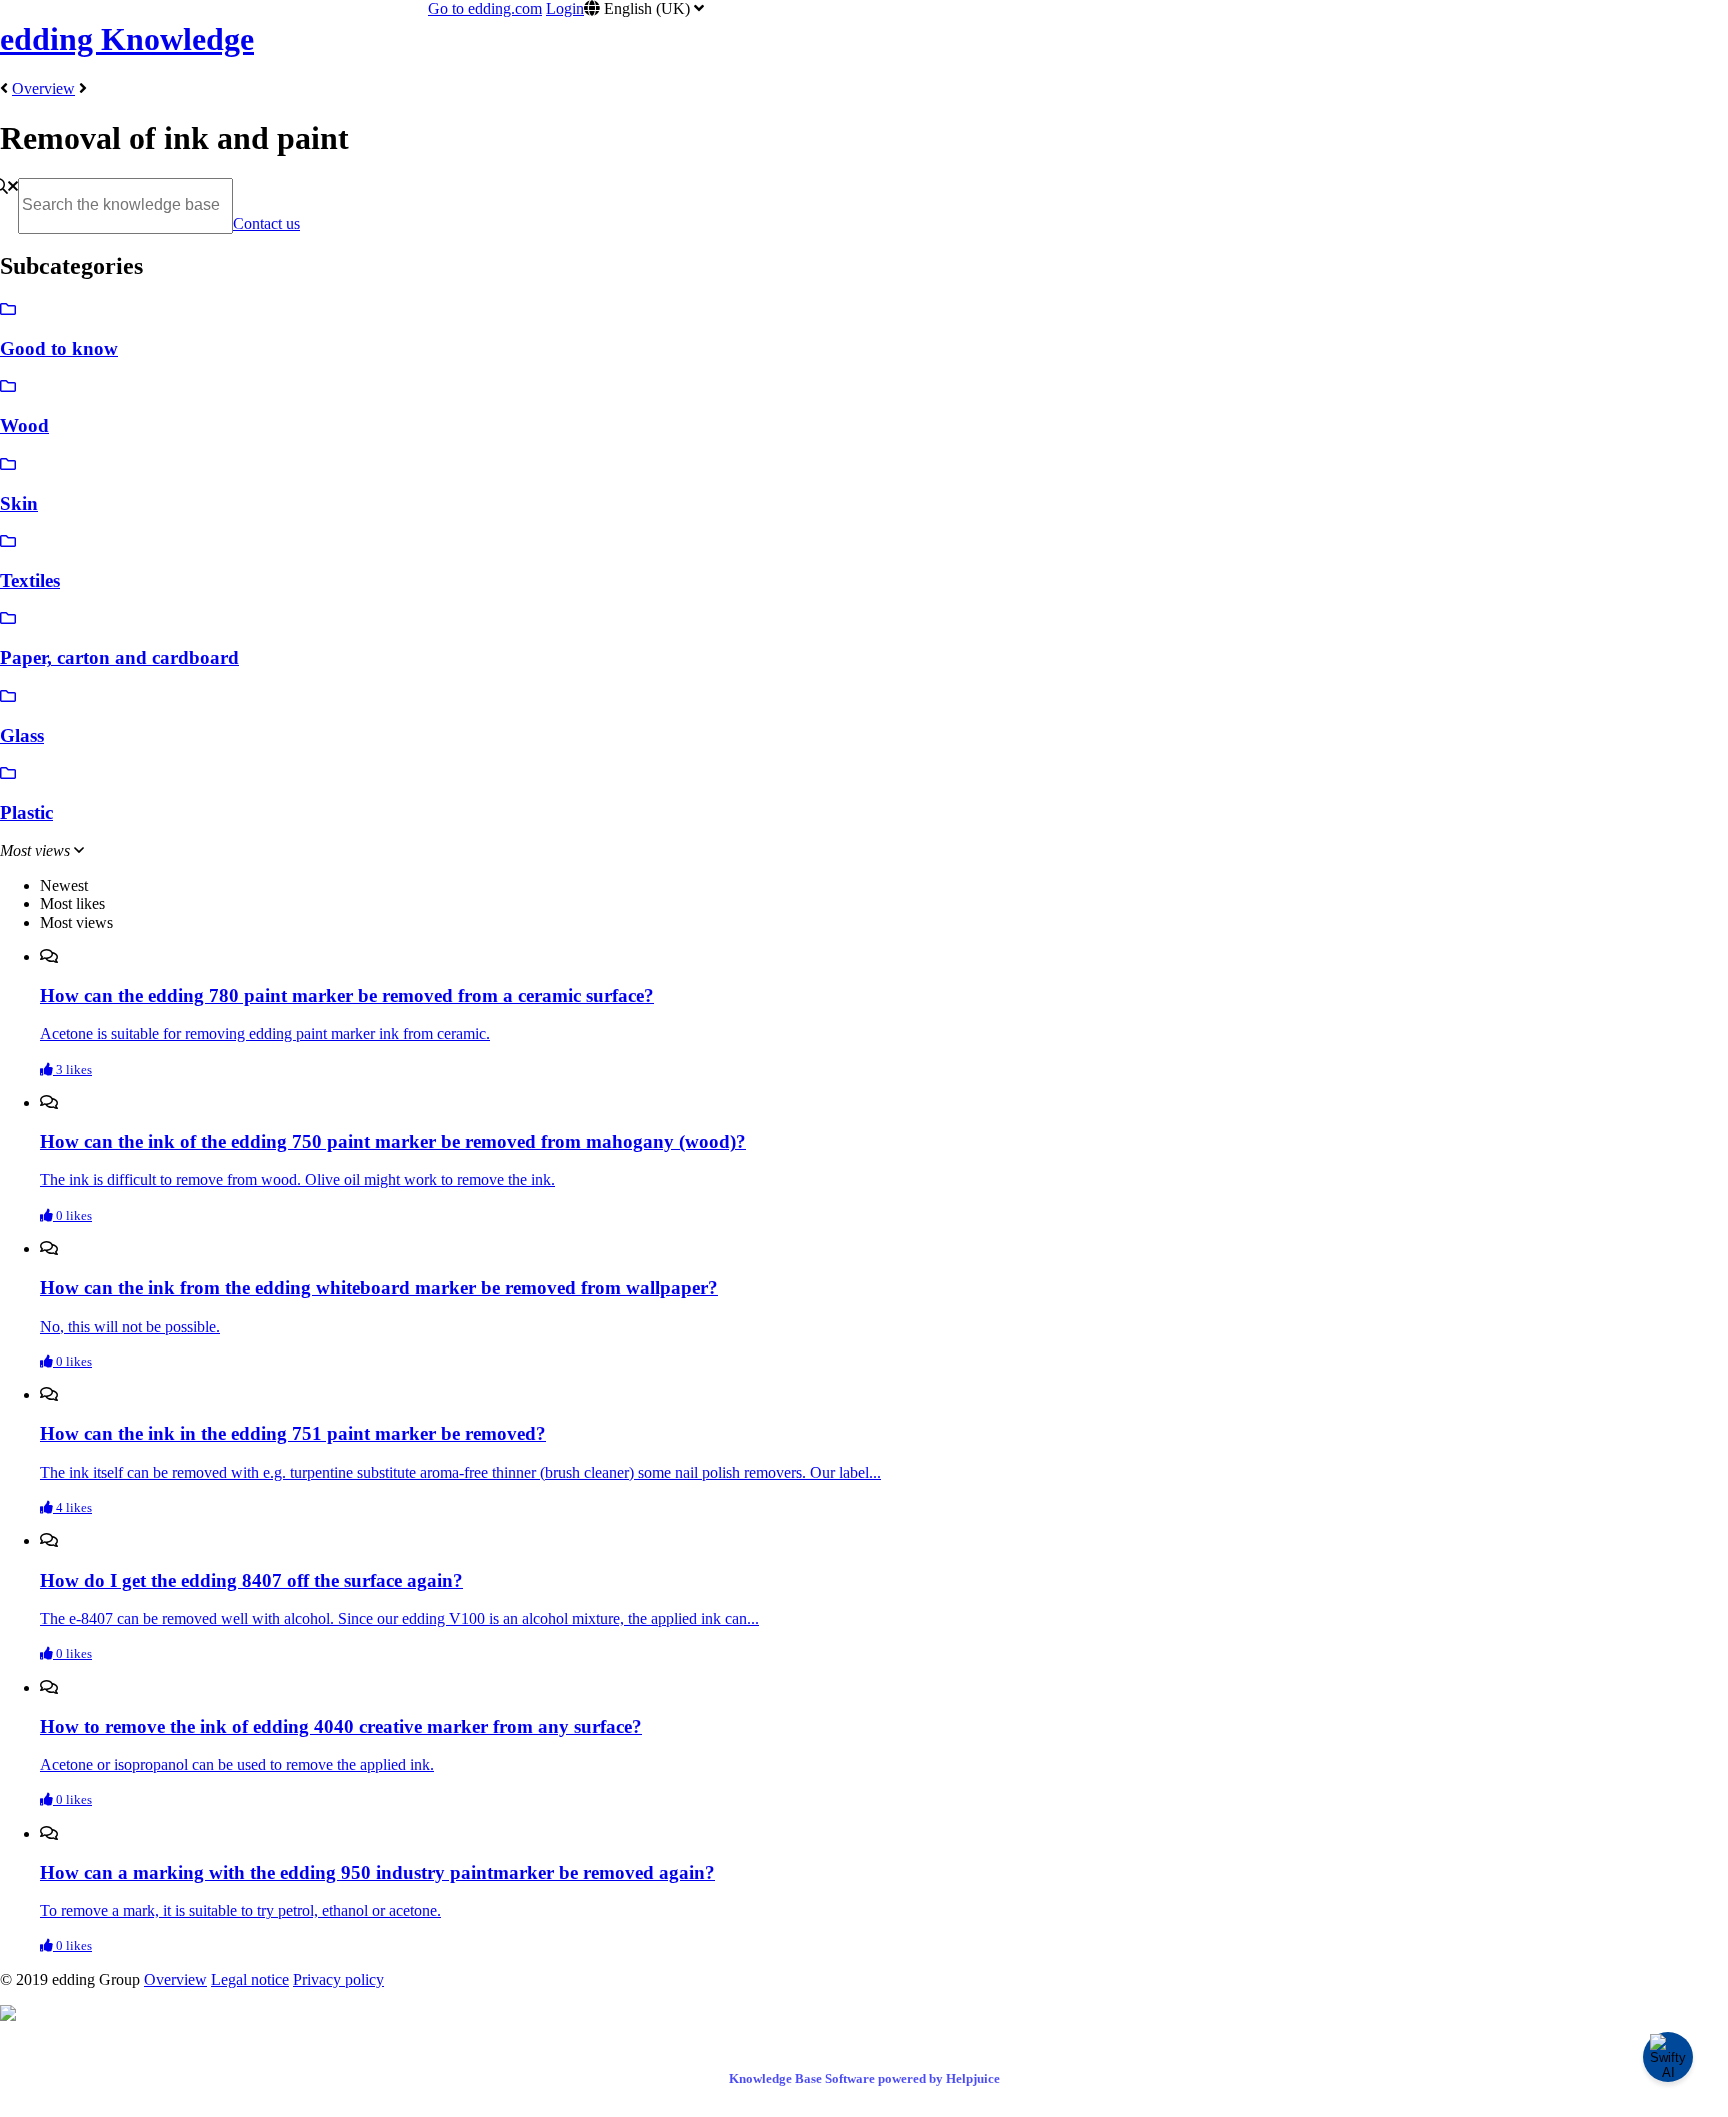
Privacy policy (338, 1979)
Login (565, 8)
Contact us (266, 223)
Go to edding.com (485, 8)
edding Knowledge (127, 39)
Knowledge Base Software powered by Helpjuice (864, 2078)
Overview (43, 88)
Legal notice (250, 1979)
